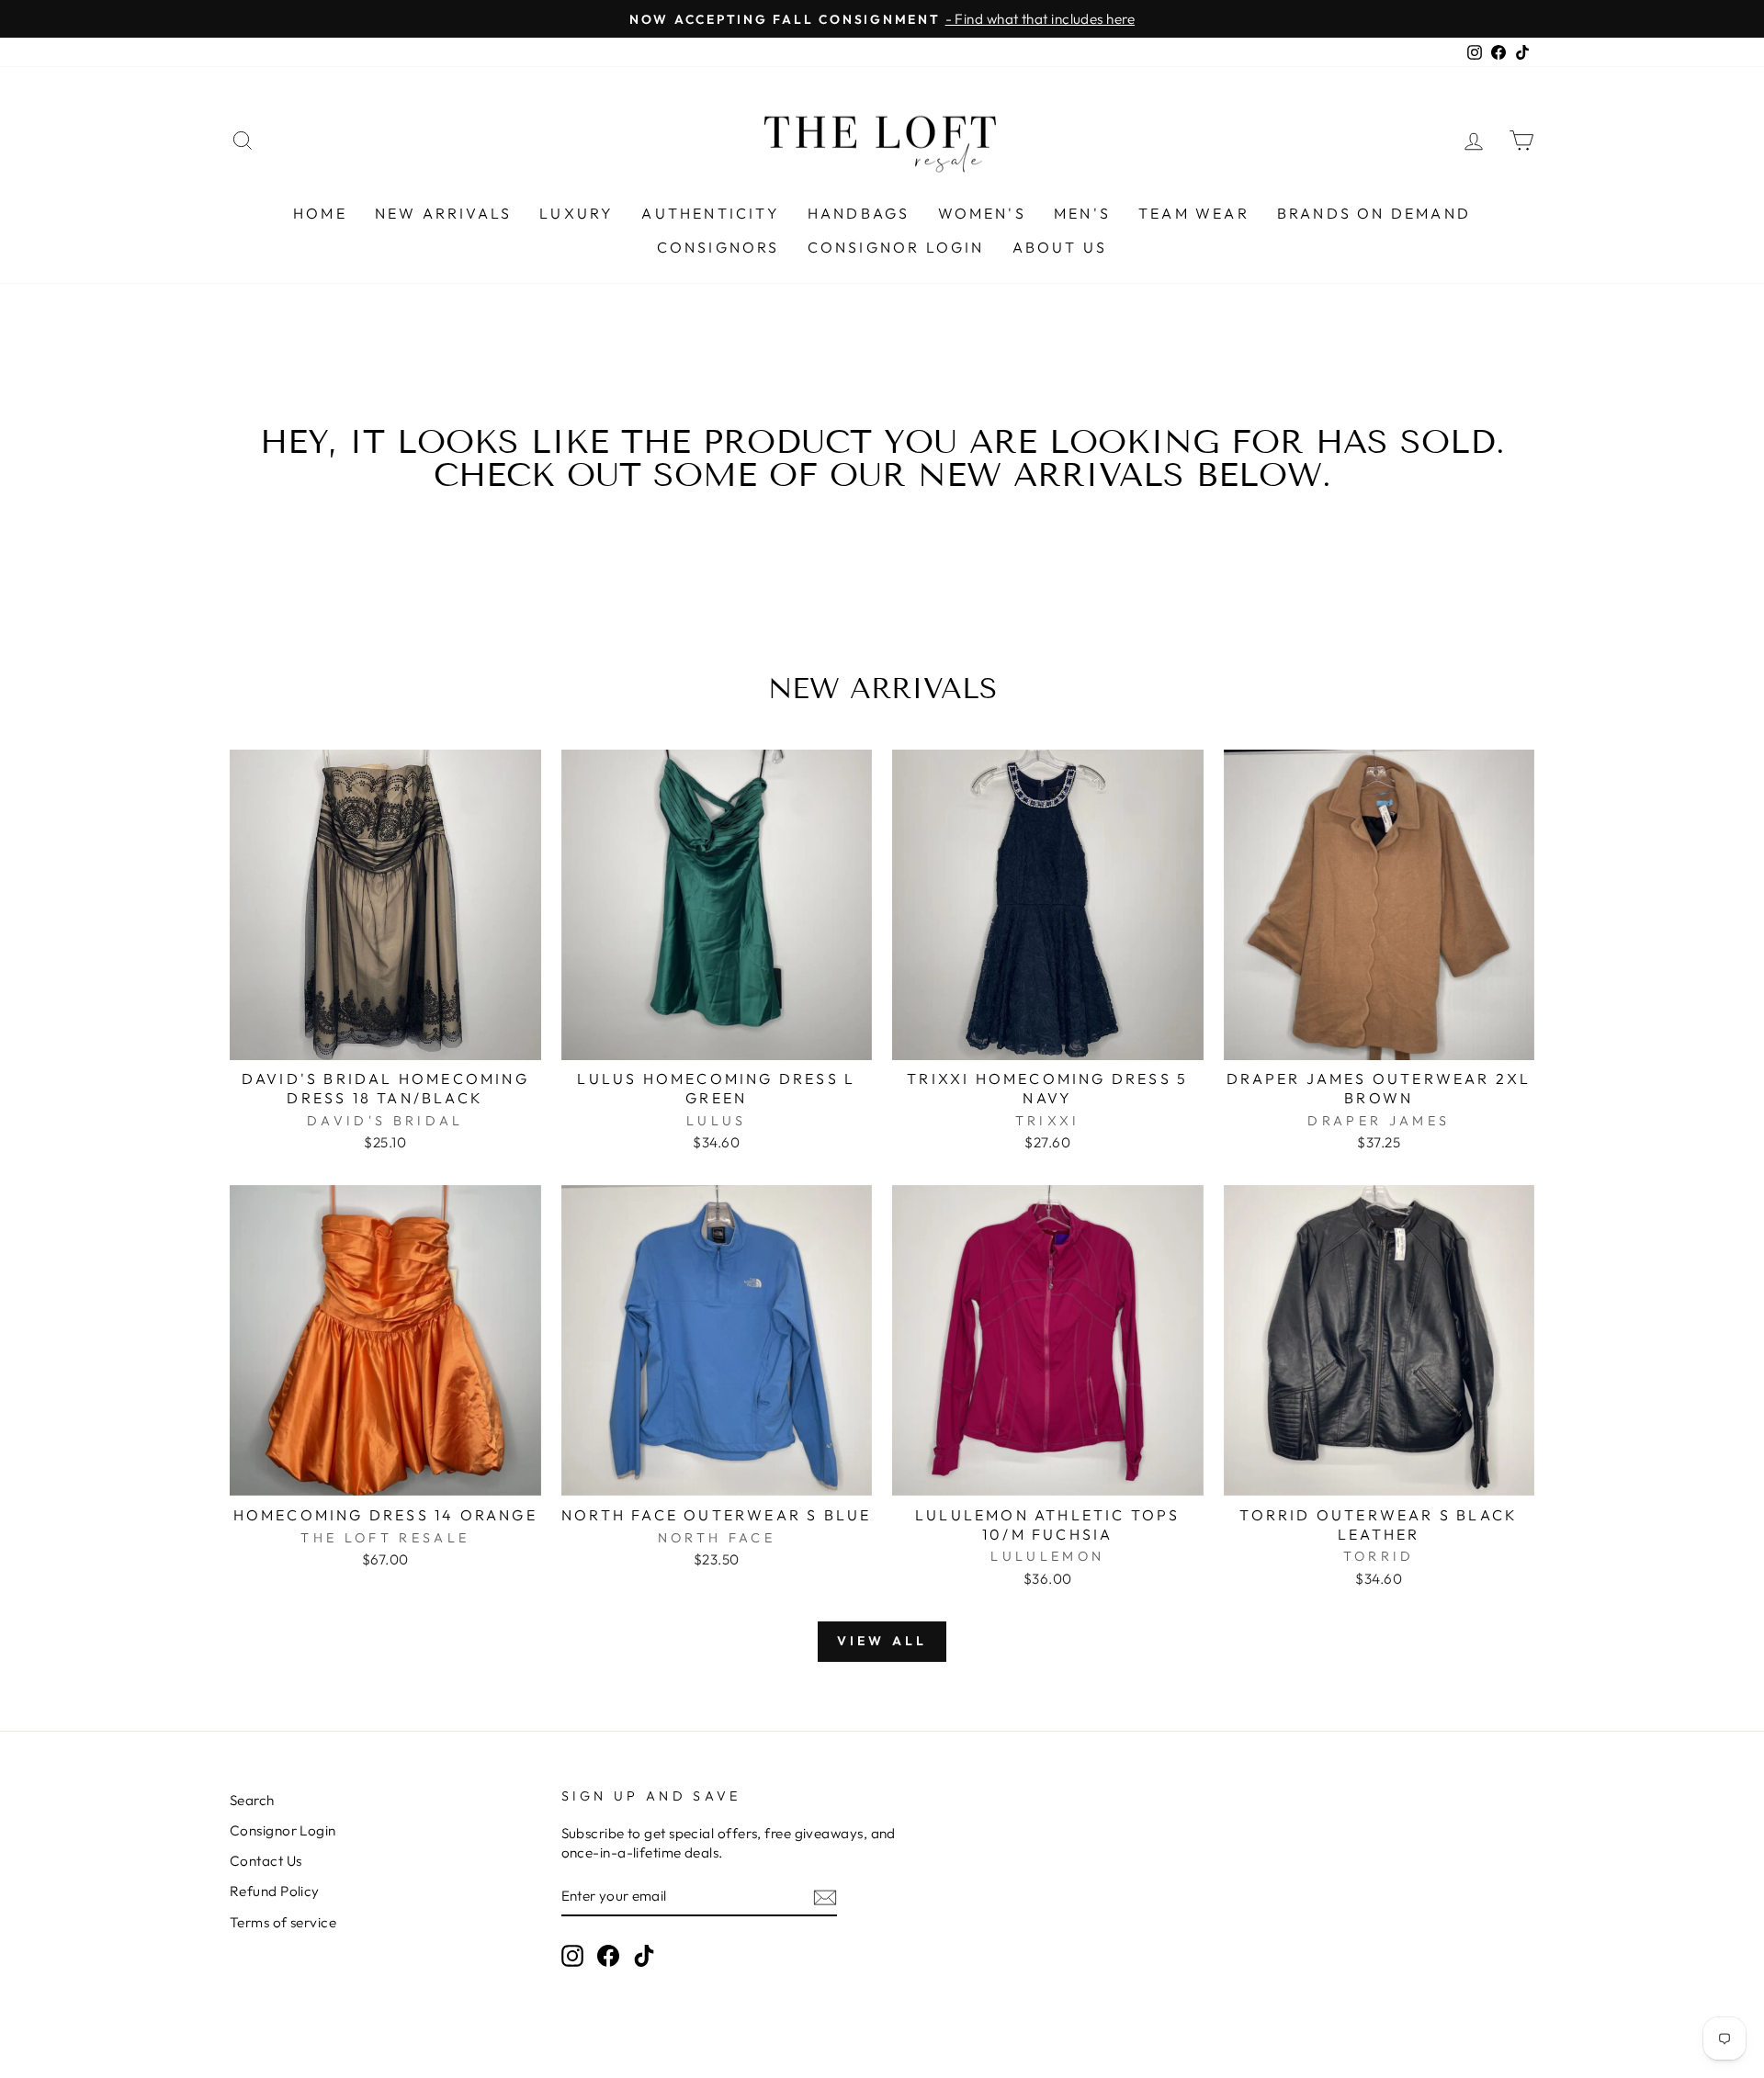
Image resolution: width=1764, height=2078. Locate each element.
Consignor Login (896, 247)
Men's (1082, 213)
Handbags (859, 213)
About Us (1060, 247)
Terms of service (283, 1922)
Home (320, 213)
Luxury (577, 213)
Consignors (718, 247)
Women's (982, 213)
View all (882, 1641)
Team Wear (1194, 213)
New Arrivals (443, 213)
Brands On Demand (1374, 213)
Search (252, 1800)
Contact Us (266, 1861)
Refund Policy (275, 1891)
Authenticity (710, 213)
